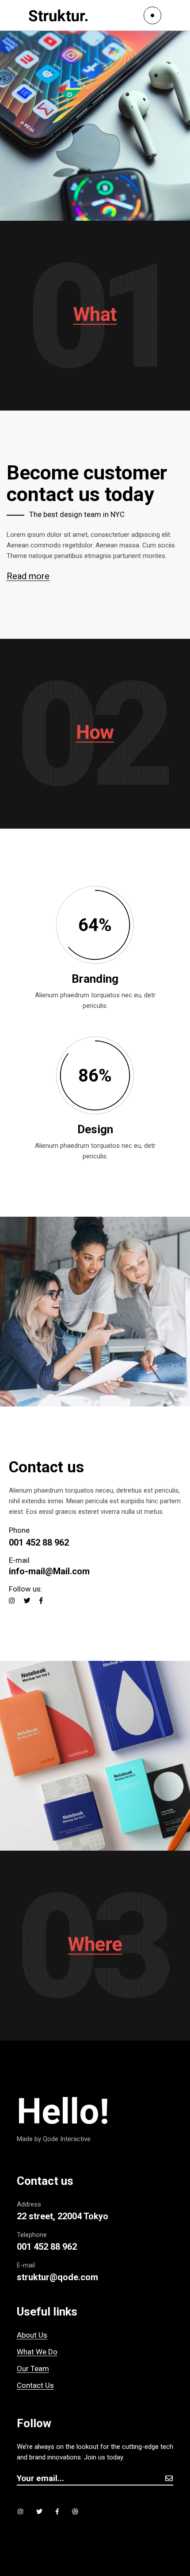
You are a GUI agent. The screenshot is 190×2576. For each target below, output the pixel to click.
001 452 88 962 (39, 1543)
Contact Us (35, 2385)
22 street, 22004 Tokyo (63, 2216)
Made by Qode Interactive (54, 2139)
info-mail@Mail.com (49, 1571)
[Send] (169, 2478)
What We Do (37, 2352)
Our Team (33, 2369)
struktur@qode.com (57, 2277)
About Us (32, 2335)
